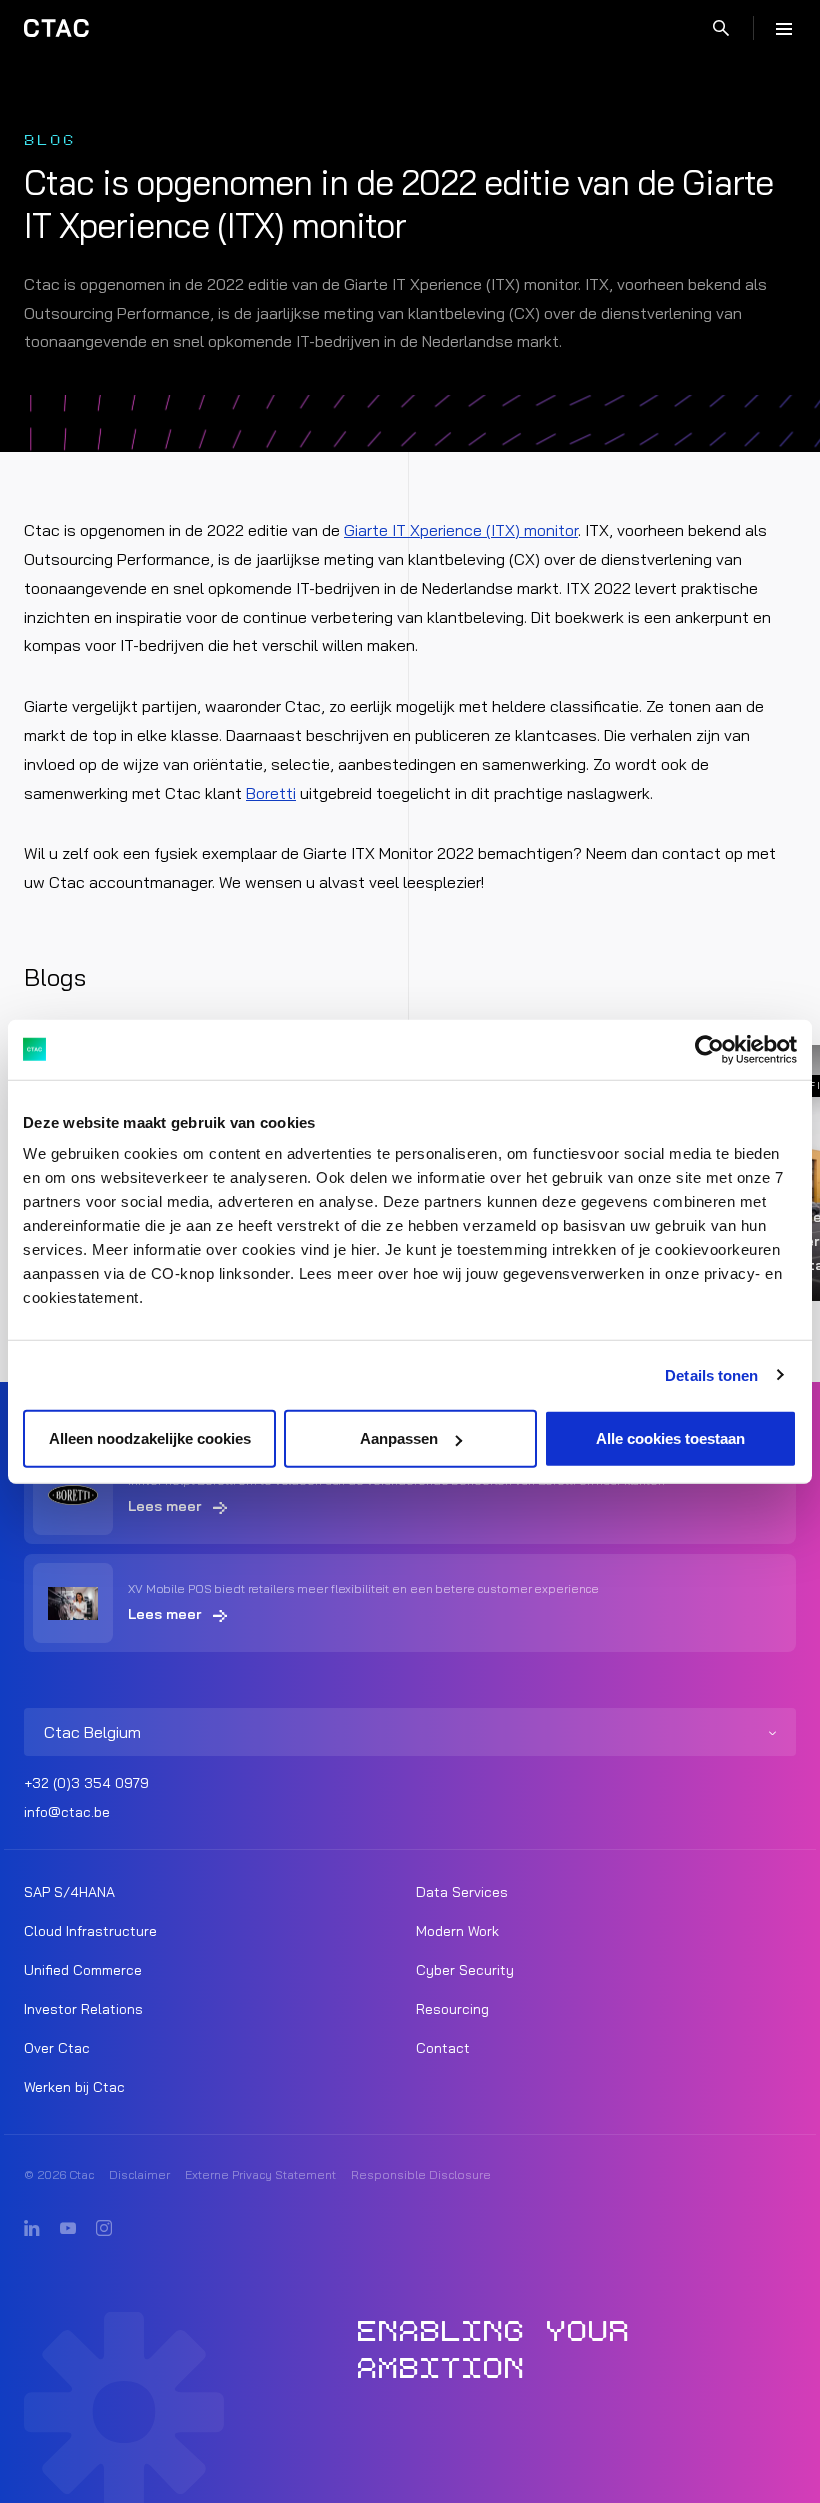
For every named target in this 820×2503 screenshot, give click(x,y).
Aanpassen (399, 1438)
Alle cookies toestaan (670, 1438)
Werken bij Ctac (74, 2087)
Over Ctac (57, 2048)
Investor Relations (83, 2009)
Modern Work (457, 1931)
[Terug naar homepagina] (56, 28)
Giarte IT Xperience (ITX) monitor (461, 530)
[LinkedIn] (32, 2229)
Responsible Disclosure (421, 2174)
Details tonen (711, 1374)
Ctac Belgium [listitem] (92, 1732)
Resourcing (452, 2009)
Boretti (271, 793)
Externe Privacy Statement (260, 2174)
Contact (443, 2048)
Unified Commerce (83, 1970)
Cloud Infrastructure (90, 1931)
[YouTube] (68, 2229)
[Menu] (784, 28)
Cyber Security (465, 1970)
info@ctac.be (67, 1812)
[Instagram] (104, 2229)
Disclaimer (139, 2174)
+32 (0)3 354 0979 (86, 1783)
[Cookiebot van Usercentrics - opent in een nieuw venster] (709, 1049)
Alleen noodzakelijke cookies (150, 1438)
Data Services (462, 1892)
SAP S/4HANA (69, 1892)
